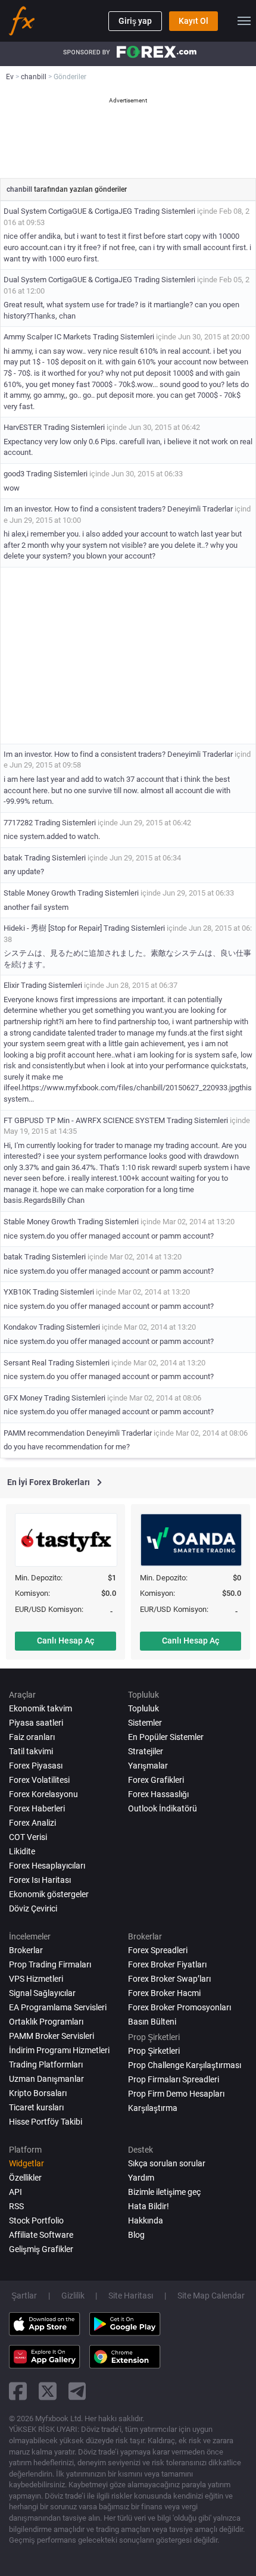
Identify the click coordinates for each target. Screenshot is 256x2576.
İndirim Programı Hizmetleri (59, 2050)
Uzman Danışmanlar (46, 2079)
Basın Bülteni (152, 2022)
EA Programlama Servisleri (58, 2007)
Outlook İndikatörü (163, 1808)
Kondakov (20, 1327)
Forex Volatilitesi (39, 1780)
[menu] (244, 21)
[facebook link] (18, 2391)
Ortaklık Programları (46, 2022)
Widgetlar (26, 2163)
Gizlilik (73, 2296)
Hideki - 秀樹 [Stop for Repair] (53, 928)
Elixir (11, 985)
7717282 (18, 823)
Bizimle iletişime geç (164, 2192)
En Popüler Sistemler (166, 1737)
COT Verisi (28, 1837)
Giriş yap (135, 21)
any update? (24, 871)
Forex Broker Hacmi (164, 1993)
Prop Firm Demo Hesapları (176, 2094)
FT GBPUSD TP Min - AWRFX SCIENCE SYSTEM (84, 1120)
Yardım (141, 2178)
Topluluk (143, 1708)
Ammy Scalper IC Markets (47, 337)
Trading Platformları (46, 2064)
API (15, 2192)
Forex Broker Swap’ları (169, 1979)
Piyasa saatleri (36, 1723)
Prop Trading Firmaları (50, 1964)
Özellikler (25, 2178)
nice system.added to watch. (52, 836)
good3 (14, 474)
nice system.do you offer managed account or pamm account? (109, 1236)
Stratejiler (146, 1751)
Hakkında (146, 2221)
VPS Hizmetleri (36, 1979)
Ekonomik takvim (40, 1708)
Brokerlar (26, 1950)
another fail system (36, 907)
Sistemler (145, 1723)
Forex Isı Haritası (40, 1880)
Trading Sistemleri (165, 211)
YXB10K (17, 1292)
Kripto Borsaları (38, 2093)
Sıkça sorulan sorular (167, 2163)
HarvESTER (23, 427)
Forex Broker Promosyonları (179, 2007)
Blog (136, 2235)
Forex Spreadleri (158, 1950)
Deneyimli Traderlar (200, 509)
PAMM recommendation (44, 1433)
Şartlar (24, 2296)
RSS (16, 2206)
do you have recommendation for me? (67, 1447)
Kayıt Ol (193, 21)
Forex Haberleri (37, 1808)
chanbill (20, 189)
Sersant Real (25, 1363)
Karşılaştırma (153, 2108)
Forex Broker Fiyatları (167, 1964)
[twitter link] (48, 2391)
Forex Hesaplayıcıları (47, 1866)
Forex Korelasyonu (43, 1794)
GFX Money (23, 1398)
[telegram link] (77, 2391)
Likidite (22, 1851)
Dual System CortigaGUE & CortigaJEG (68, 211)
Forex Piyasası (36, 1766)
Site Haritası (131, 2296)
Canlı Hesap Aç (65, 1641)
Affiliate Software (41, 2235)
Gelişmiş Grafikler (41, 2249)
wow (12, 488)
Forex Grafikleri (156, 1780)
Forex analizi (32, 1823)
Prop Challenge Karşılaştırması (185, 2065)
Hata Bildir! (149, 2206)
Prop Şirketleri (154, 2051)
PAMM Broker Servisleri (51, 2036)
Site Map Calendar (211, 2296)
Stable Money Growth (40, 893)
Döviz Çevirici (33, 1908)
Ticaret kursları (36, 2107)
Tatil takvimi (31, 1751)
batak (13, 858)
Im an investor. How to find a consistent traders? (85, 509)
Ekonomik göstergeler (49, 1894)
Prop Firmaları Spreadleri (174, 2079)
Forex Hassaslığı (158, 1794)
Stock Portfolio (36, 2221)
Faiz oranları (32, 1737)
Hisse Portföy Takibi (46, 2122)
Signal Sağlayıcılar (42, 1993)
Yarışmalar (148, 1766)
